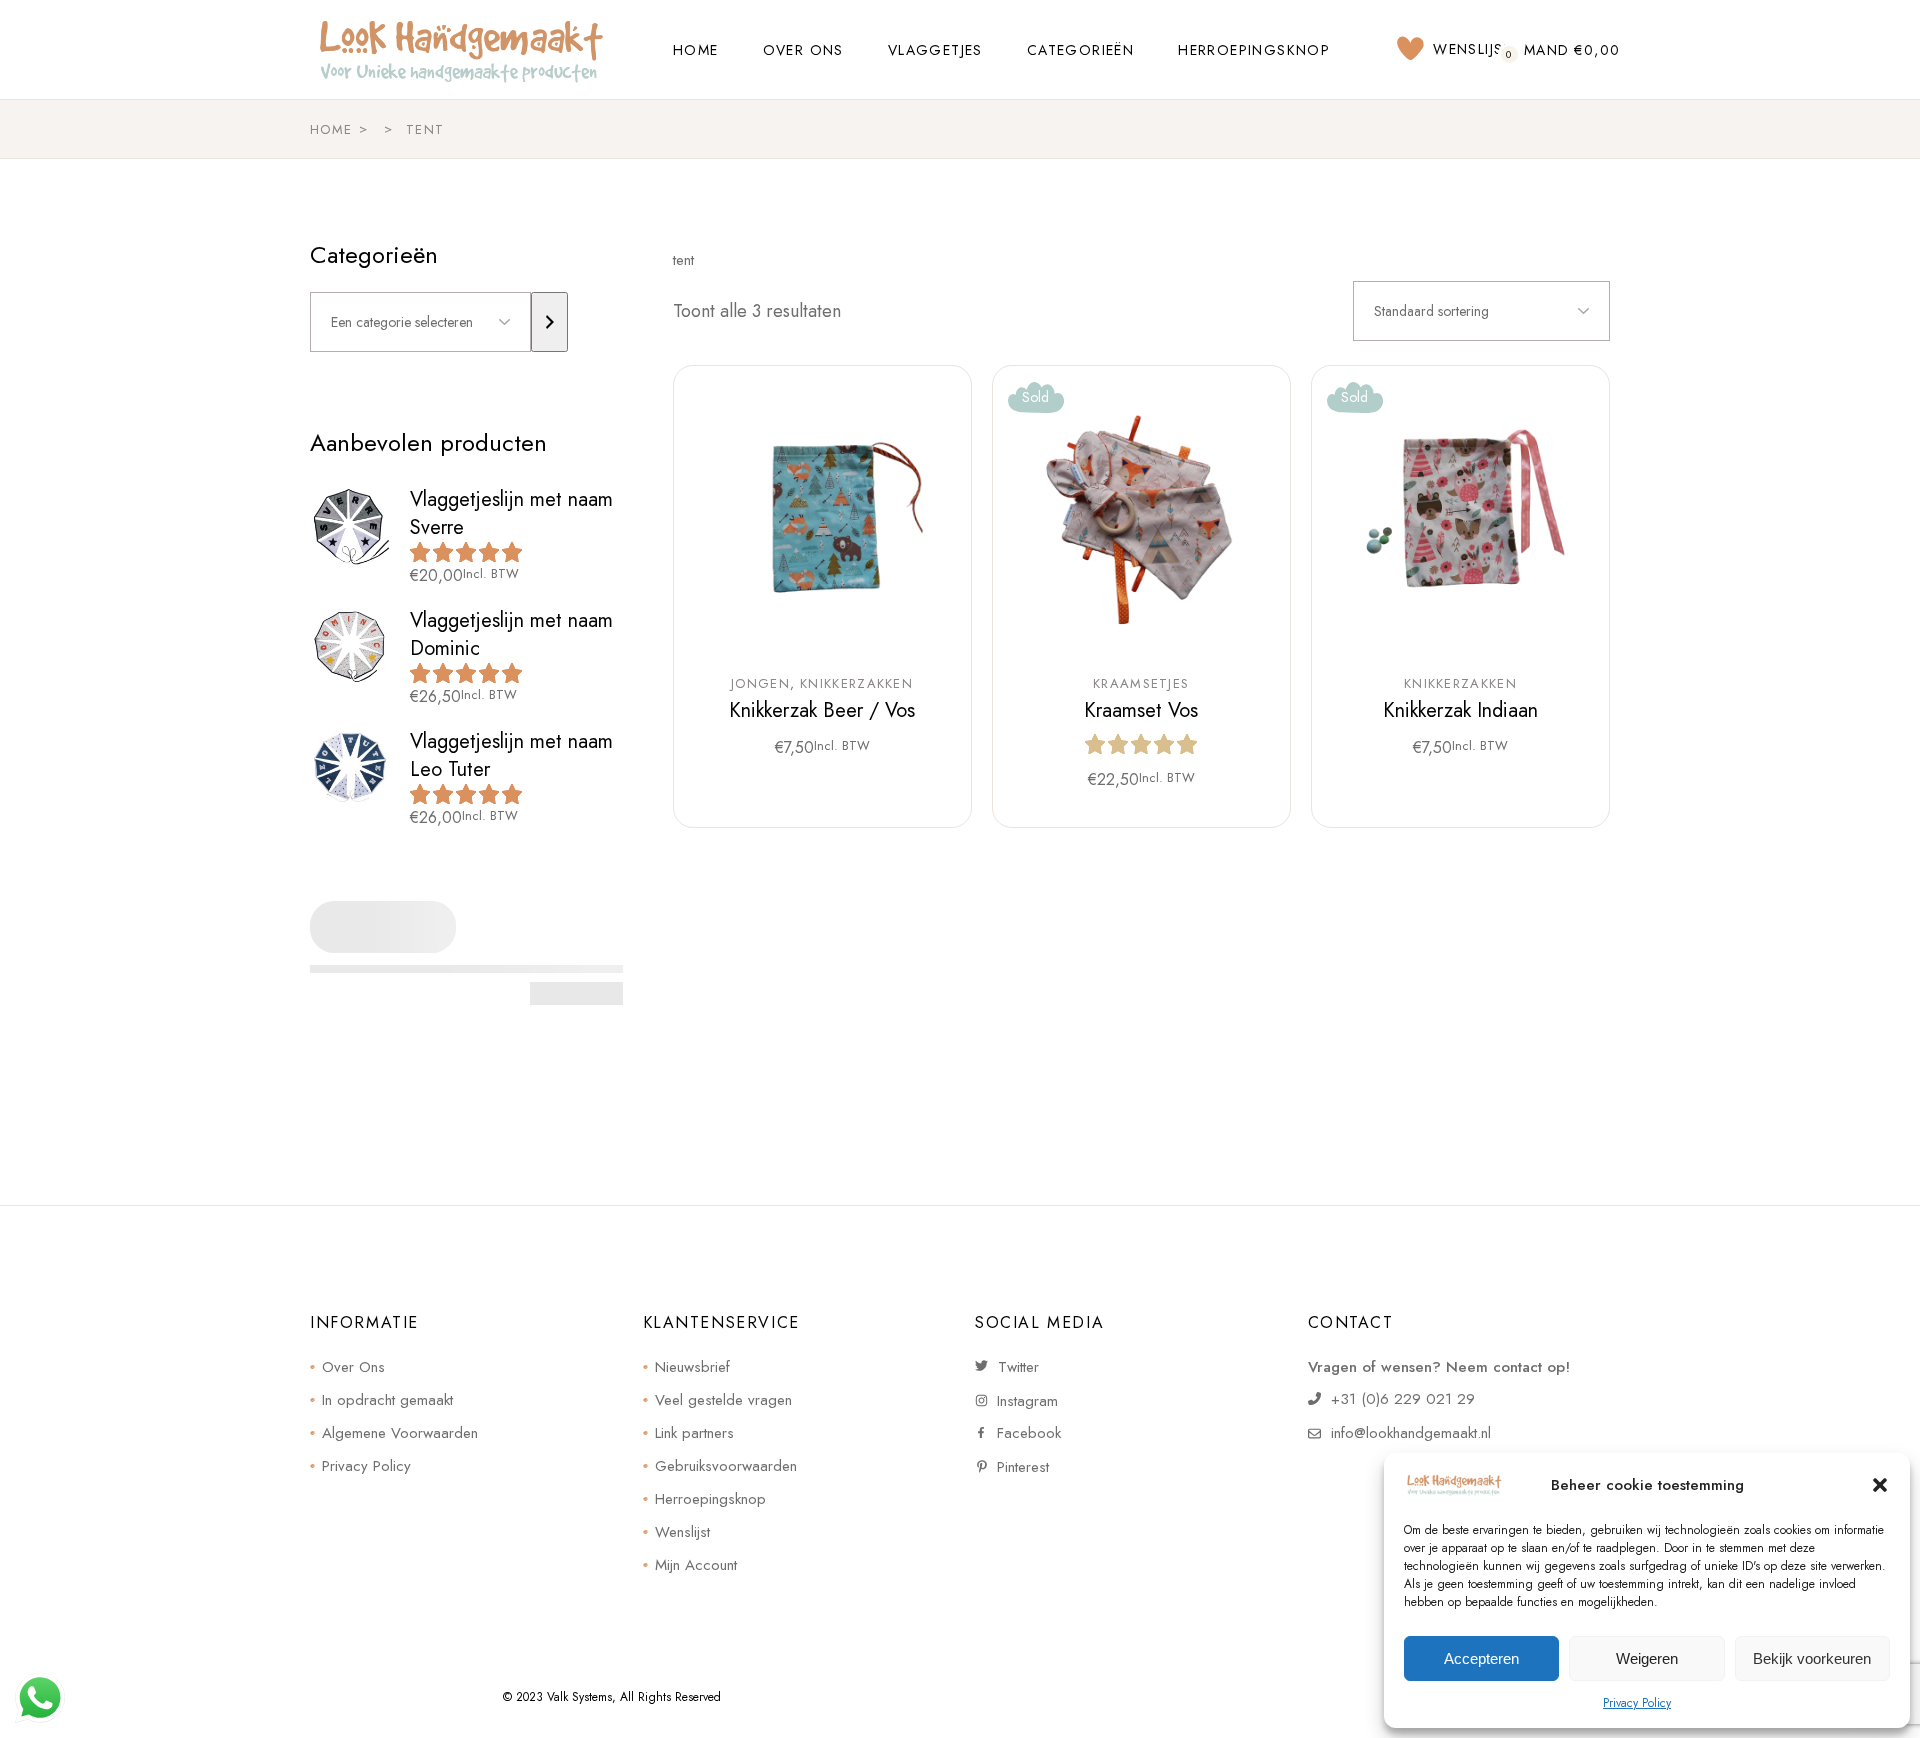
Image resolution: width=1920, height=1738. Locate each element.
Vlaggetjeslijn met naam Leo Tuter (511, 755)
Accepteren (1481, 1658)
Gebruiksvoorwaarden (726, 1466)
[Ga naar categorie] (549, 322)
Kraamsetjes (1141, 684)
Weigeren (1647, 1658)
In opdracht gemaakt (387, 1400)
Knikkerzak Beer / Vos (822, 710)
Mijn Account (696, 1565)
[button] (1880, 1485)
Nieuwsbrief (692, 1367)
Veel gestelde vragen (723, 1400)
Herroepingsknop (710, 1499)
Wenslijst (682, 1532)
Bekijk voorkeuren (1812, 1658)
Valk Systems (579, 1697)
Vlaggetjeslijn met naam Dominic (511, 634)
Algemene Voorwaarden (400, 1433)
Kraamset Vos (1141, 710)
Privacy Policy (1637, 1703)
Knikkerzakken (856, 684)
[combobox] (1481, 311)
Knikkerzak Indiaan (1460, 710)
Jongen (760, 684)
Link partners (694, 1433)
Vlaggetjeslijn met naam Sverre (511, 513)
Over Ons (353, 1367)
